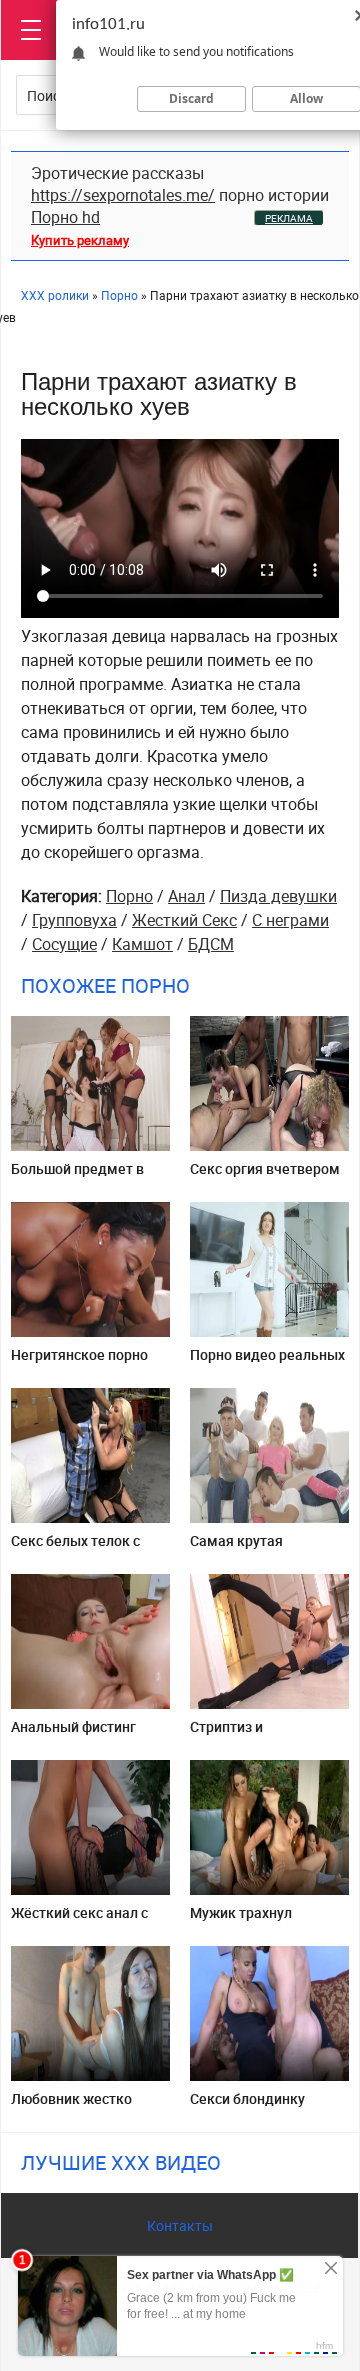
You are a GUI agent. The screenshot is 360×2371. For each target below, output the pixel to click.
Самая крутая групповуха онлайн (253, 1548)
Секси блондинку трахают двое (247, 2106)
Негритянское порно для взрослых (79, 1362)
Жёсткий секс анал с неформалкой (79, 1920)
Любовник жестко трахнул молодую (71, 2106)
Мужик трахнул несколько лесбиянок (262, 1920)
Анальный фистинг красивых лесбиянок (80, 1734)
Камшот (142, 944)
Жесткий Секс (184, 920)
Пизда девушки (278, 896)
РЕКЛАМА (289, 218)
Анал (186, 896)
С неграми (290, 920)
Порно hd (65, 217)
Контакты (180, 2225)
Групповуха (74, 920)
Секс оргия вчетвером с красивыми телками (265, 1176)
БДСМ (211, 944)
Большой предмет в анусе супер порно (77, 1176)
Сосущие (64, 944)
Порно (129, 896)
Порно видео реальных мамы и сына (267, 1362)
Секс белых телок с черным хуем (75, 1548)
